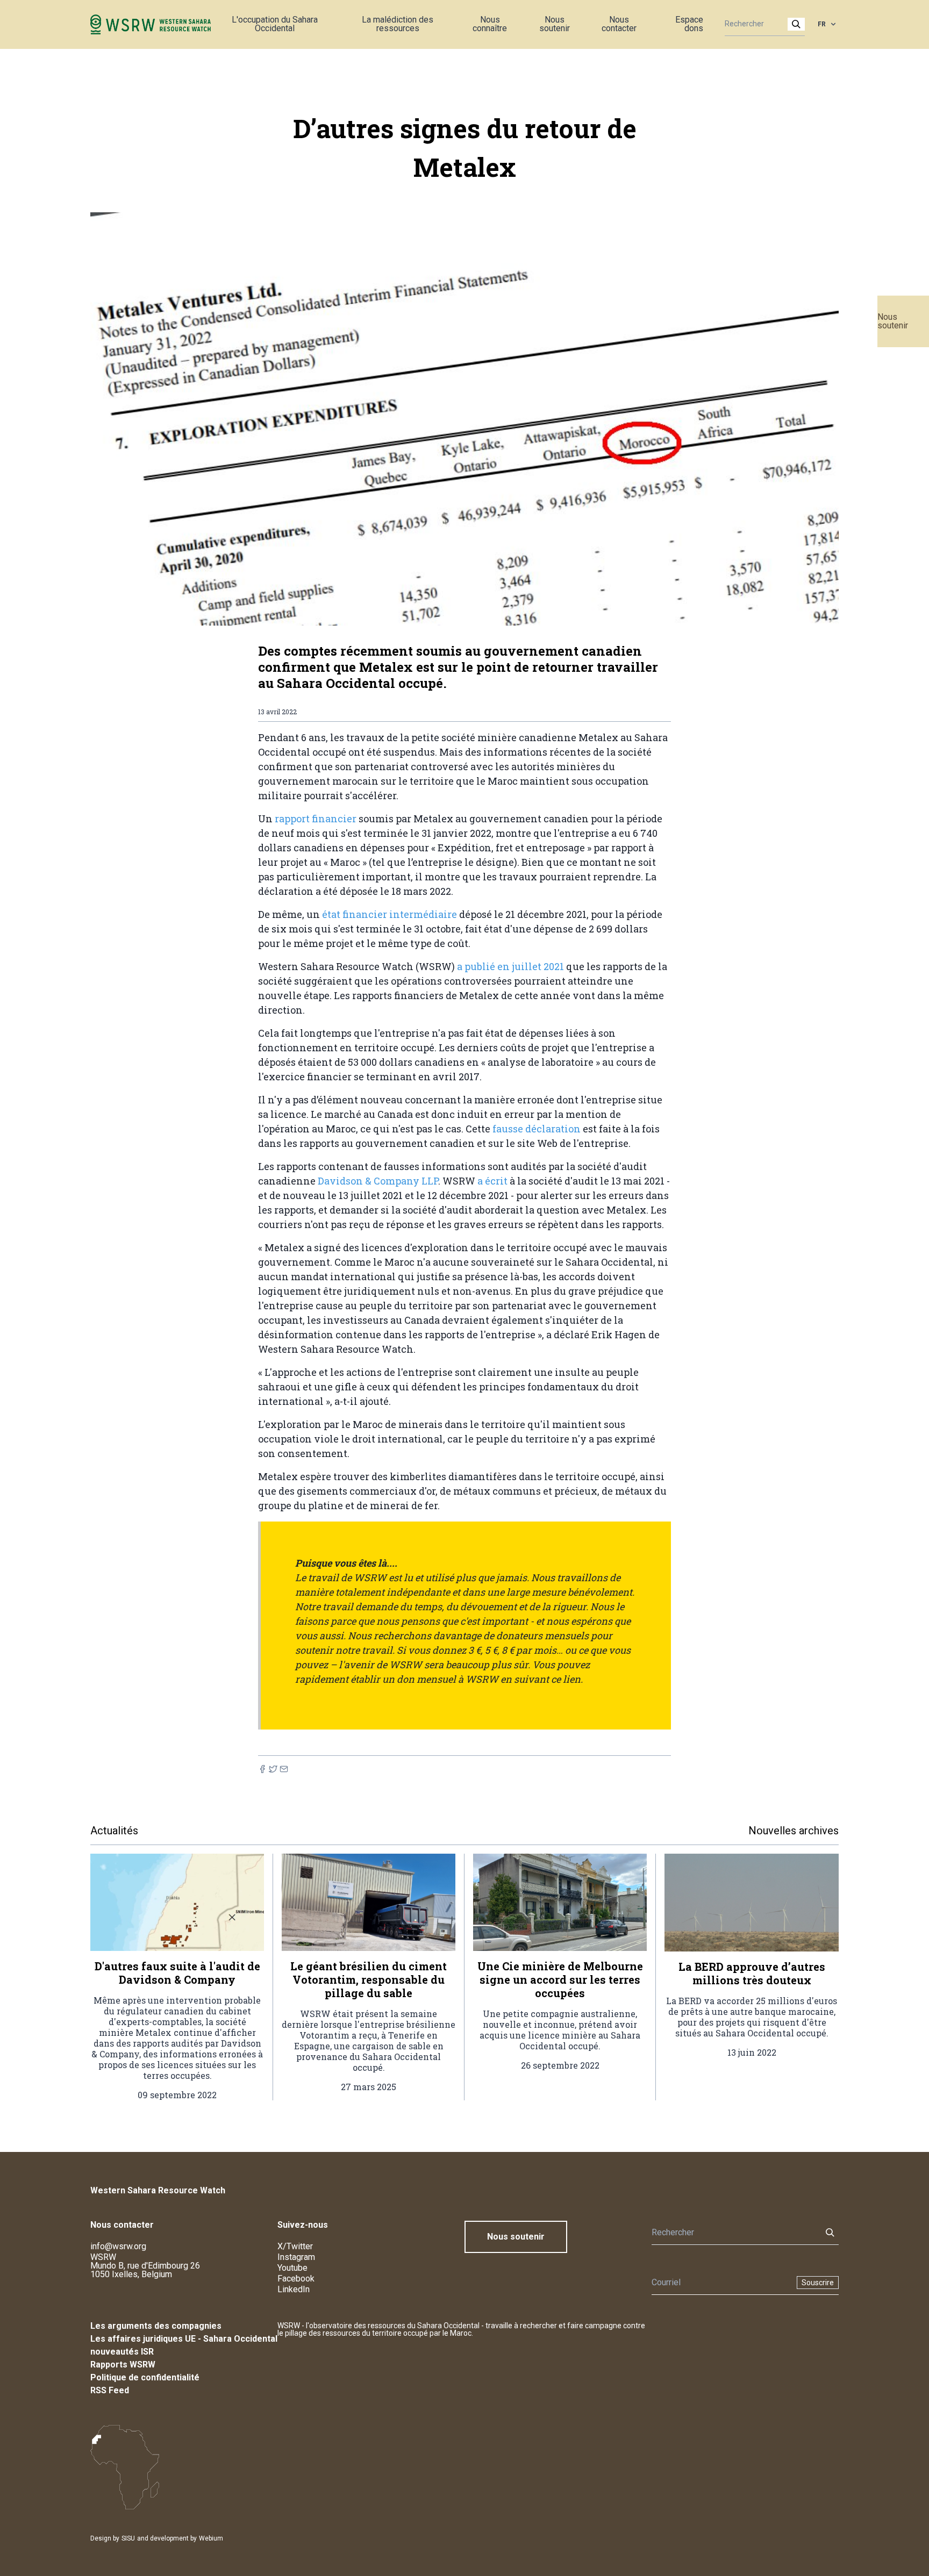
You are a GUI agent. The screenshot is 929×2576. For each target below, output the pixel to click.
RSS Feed (110, 2390)
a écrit (492, 1181)
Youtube (292, 2268)
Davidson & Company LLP (378, 1181)
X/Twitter (295, 2246)
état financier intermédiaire (390, 914)
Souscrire (818, 2283)
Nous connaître (490, 24)
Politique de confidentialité (145, 2377)
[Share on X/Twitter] (273, 1769)
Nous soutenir (893, 321)
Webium (211, 2538)
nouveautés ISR (122, 2352)
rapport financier (316, 819)
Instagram (296, 2257)
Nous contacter (619, 24)
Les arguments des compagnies (156, 2326)
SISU (128, 2538)
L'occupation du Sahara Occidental (275, 24)
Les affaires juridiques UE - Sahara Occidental (184, 2339)
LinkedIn (294, 2289)
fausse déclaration (537, 1129)
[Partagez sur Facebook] (262, 1769)
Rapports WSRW (123, 2365)
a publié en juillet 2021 (510, 966)
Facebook (296, 2279)
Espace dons (689, 24)
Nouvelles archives (794, 1831)
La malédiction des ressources (398, 24)
